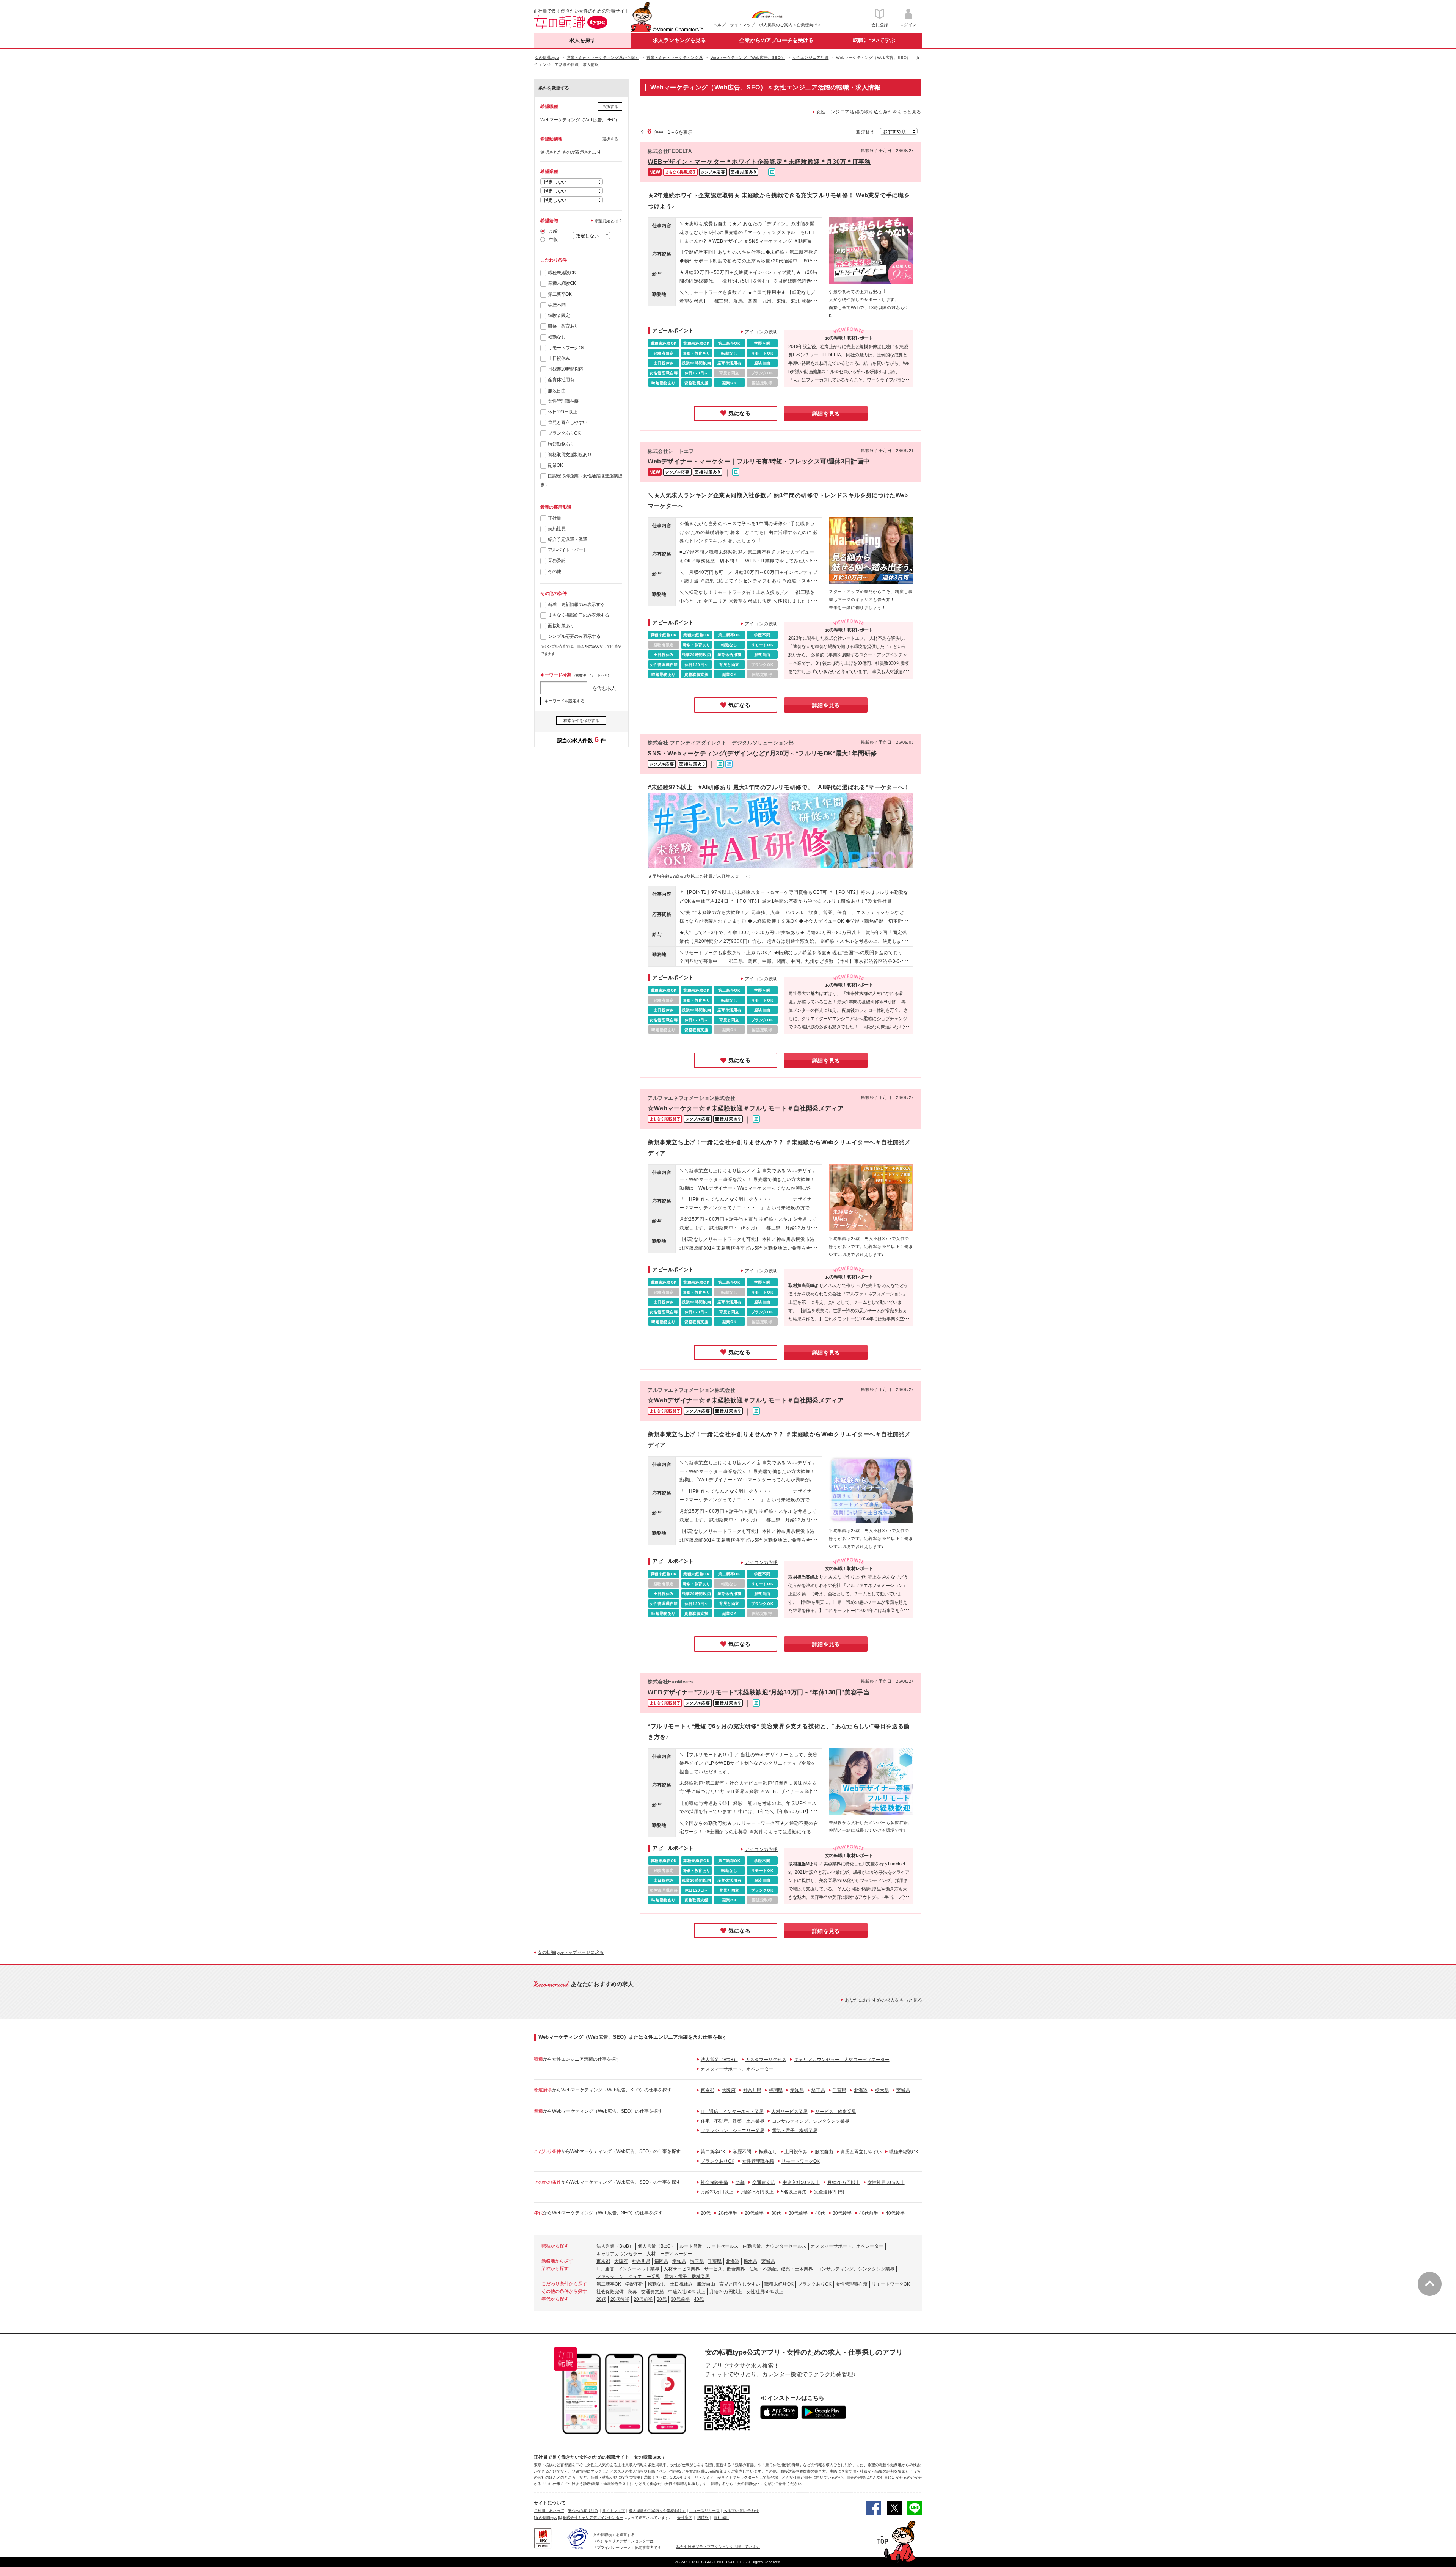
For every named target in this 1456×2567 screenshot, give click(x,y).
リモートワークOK (566, 348)
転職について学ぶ (874, 40)
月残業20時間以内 (566, 369)
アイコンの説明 (761, 332)
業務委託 (557, 561)
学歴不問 (557, 305)
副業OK (555, 465)
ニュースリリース (704, 2511)
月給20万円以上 (844, 2182)
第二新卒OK (560, 294)
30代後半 (842, 2213)
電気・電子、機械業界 (795, 2131)
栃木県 (882, 2090)
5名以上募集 (794, 2192)
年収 (553, 240)
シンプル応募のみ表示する (574, 636)
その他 (555, 571)
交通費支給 (764, 2182)
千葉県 (839, 2090)
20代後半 (728, 2213)
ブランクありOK (564, 433)
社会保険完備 (714, 2182)
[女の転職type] (546, 2518)
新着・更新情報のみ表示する (576, 604)
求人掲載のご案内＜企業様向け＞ (790, 25)
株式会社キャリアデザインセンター (593, 2518)
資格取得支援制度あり (570, 455)
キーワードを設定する (564, 701)
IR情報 (703, 2518)
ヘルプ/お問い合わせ (741, 2511)
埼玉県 (818, 2090)
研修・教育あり (563, 326)
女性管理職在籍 (563, 401)
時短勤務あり (561, 444)
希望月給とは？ (609, 221)
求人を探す (582, 40)
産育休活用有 (561, 380)
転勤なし (557, 337)
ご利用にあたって (549, 2511)
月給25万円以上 (757, 2192)
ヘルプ (719, 25)
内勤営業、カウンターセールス (775, 2246)
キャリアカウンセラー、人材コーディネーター (842, 2060)
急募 (740, 2182)
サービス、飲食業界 (836, 2112)
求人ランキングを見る (679, 40)
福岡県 (776, 2090)
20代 (706, 2213)
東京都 (708, 2090)
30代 (776, 2213)
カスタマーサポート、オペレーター (737, 2069)
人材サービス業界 (789, 2112)
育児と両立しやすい (568, 422)
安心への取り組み (583, 2511)
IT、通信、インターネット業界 (732, 2112)
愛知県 (797, 2090)
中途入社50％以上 (801, 2182)
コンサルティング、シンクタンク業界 (811, 2121)
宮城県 (903, 2090)
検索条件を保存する (581, 721)
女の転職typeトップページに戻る (571, 1952)
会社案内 (685, 2518)
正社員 (555, 518)
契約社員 (557, 529)
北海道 (861, 2090)
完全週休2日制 (829, 2192)
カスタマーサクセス (766, 2060)
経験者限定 (559, 316)
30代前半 (798, 2213)
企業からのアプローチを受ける (777, 40)
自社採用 (721, 2518)
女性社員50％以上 (886, 2182)
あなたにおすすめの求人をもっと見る (883, 2000)
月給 (553, 231)
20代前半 (754, 2213)
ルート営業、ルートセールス (709, 2246)
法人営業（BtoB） (719, 2060)
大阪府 (729, 2090)
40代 (820, 2213)
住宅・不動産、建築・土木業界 (733, 2121)
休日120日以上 (562, 412)
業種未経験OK (562, 283)
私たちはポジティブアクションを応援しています (718, 2547)
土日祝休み (559, 358)
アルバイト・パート (568, 550)
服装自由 (557, 391)
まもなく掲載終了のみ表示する (578, 615)
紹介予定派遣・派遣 (568, 539)
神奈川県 (752, 2090)
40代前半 (869, 2213)
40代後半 (895, 2213)
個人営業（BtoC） (657, 2246)
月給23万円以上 (717, 2192)
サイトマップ (742, 25)
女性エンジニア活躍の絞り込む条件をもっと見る (869, 112)
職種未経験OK (562, 273)
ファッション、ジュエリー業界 (733, 2131)
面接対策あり (561, 626)
